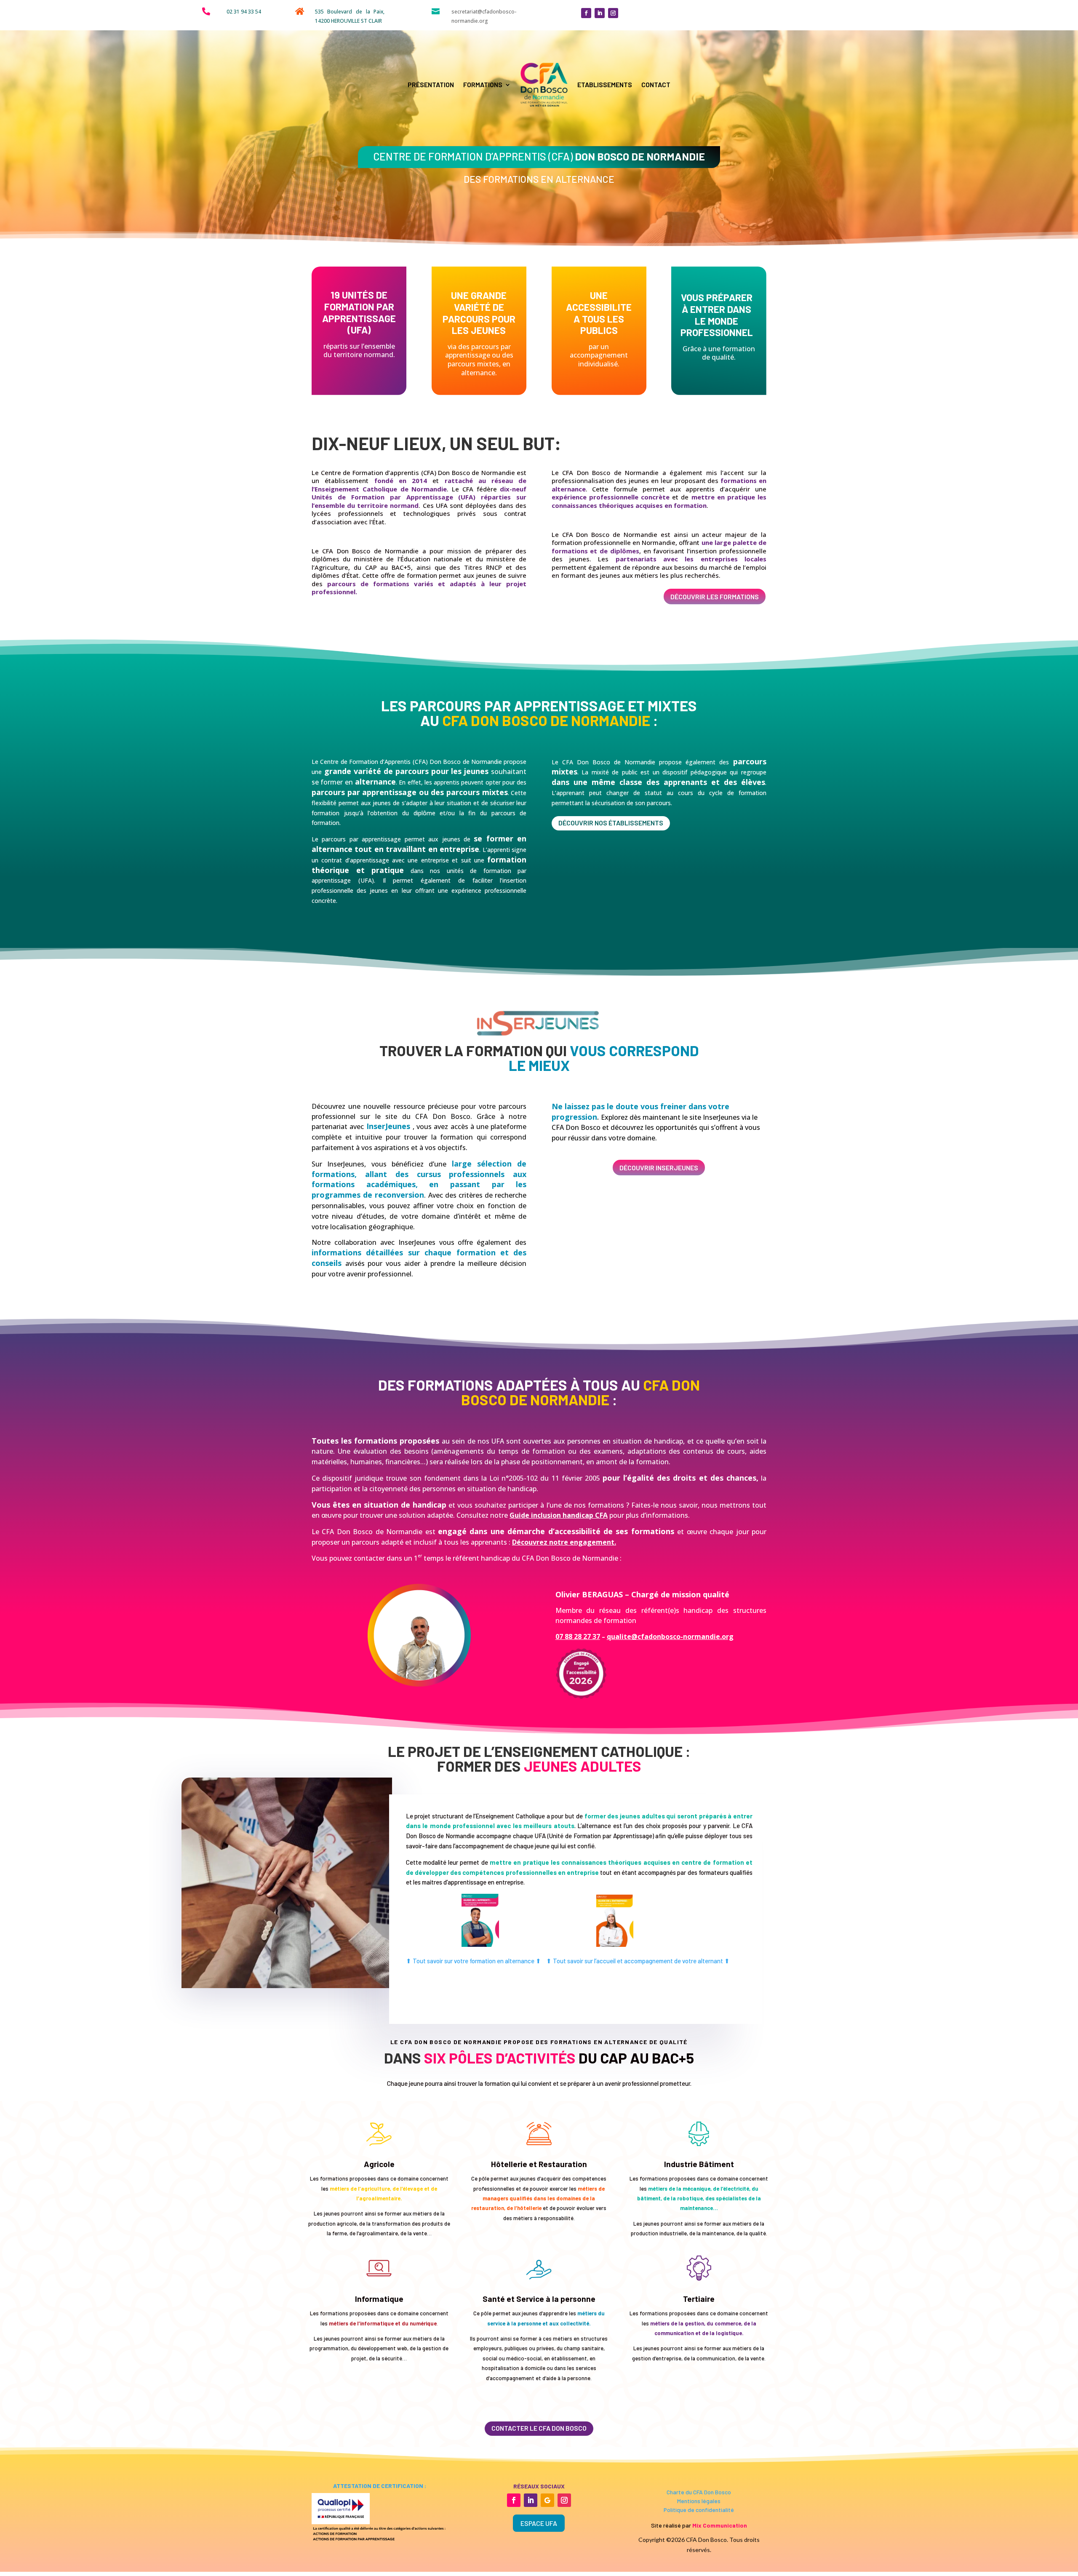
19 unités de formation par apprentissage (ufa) (359, 312)
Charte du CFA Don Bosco (699, 2492)
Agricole (379, 2164)
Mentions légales (699, 2501)
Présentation (431, 84)
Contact (656, 84)
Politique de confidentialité (699, 2510)
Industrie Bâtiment (699, 2164)
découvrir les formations (715, 597)
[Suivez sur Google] (547, 2500)
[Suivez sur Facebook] (586, 13)
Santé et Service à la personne (539, 2299)
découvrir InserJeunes (659, 1168)
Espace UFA (539, 2523)
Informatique (379, 2299)
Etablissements (605, 84)
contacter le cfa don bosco (539, 2428)
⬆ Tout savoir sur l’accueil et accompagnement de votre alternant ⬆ (638, 1961)
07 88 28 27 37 (578, 1636)
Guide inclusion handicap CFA (559, 1515)
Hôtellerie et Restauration (539, 2164)
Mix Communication (720, 2525)
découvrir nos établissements (611, 823)
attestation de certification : (379, 2486)
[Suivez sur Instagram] (613, 13)
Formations (483, 84)
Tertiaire (699, 2299)
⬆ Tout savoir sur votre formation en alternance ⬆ (474, 1961)
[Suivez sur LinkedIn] (600, 13)
